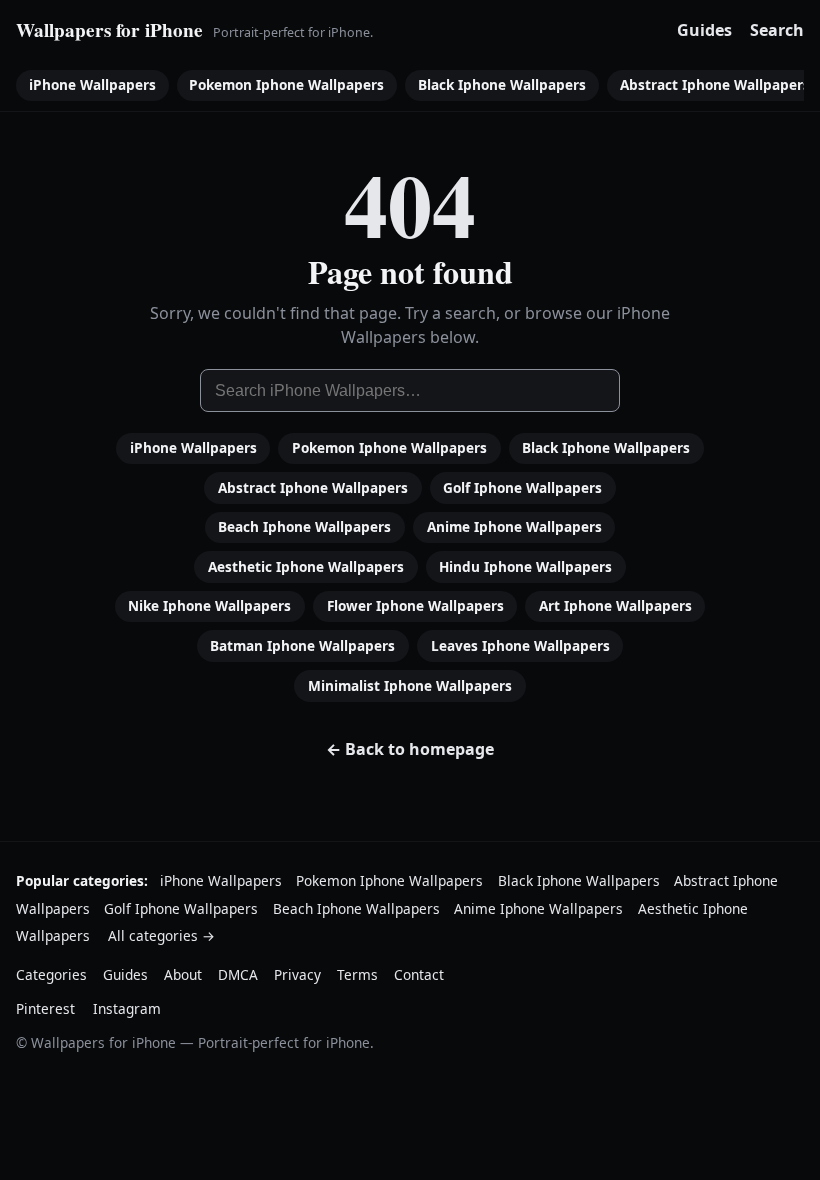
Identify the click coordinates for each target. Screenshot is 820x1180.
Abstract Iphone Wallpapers (313, 487)
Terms (357, 974)
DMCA (238, 974)
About (183, 974)
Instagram (127, 1008)
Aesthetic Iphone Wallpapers (306, 566)
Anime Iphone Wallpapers (514, 526)
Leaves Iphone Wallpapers (520, 645)
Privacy (297, 974)
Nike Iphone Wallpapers (209, 605)
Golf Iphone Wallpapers (522, 487)
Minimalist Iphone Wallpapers (410, 685)
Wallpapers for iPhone (109, 30)
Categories (51, 974)
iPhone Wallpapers (92, 84)
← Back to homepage (410, 749)
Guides (704, 30)
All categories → (161, 935)
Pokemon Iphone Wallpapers (286, 84)
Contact (419, 974)
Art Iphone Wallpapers (615, 605)
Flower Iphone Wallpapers (415, 605)
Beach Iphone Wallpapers (304, 526)
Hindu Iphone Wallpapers (525, 566)
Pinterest (45, 1008)
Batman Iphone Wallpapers (302, 645)
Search (777, 30)
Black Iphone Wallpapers (502, 84)
